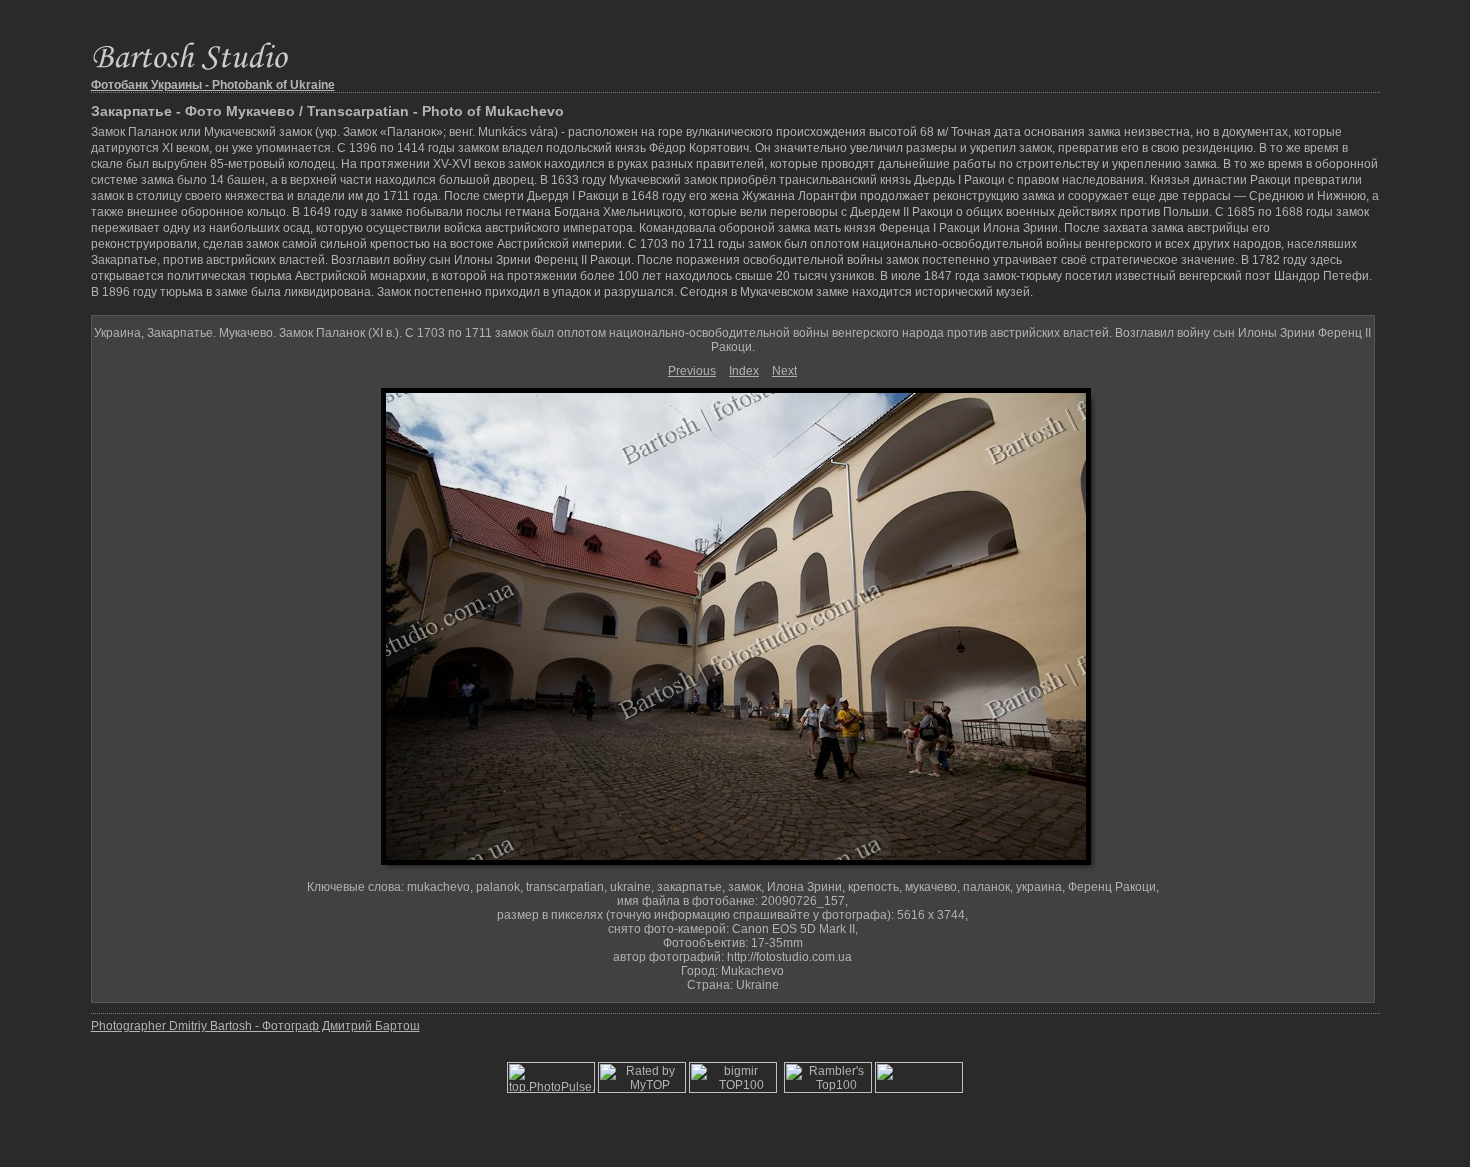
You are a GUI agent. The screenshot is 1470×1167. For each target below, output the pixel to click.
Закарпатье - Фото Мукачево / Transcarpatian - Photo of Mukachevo (327, 111)
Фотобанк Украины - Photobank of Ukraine (213, 85)
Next (784, 371)
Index (744, 371)
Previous (692, 371)
